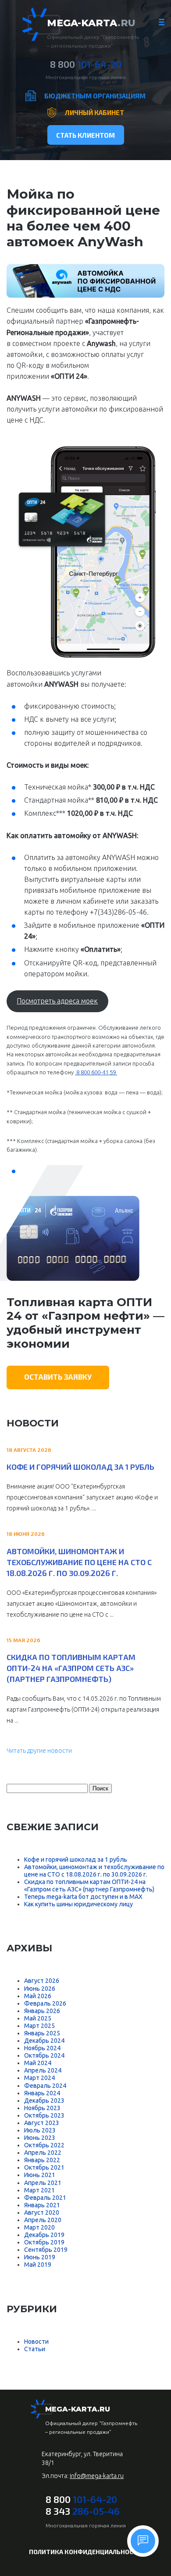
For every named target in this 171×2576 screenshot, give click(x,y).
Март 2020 (39, 2227)
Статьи (35, 2349)
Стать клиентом (85, 135)
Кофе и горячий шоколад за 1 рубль (80, 1467)
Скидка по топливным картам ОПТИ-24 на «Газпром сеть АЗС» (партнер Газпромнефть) (71, 1668)
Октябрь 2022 (44, 2145)
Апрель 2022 (43, 2153)
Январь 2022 (42, 2160)
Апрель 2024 (43, 2070)
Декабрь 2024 (44, 2041)
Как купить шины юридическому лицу (78, 1904)
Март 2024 (39, 2078)
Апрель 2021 (43, 2183)
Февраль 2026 (45, 2003)
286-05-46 (83, 2511)
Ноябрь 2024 (42, 2048)
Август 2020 (42, 2212)
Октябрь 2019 (44, 2242)
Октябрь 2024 (44, 2055)
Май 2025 (38, 2018)
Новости (36, 2342)
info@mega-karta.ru (97, 2476)
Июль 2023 (40, 2130)
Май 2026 (38, 1996)
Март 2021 (39, 2190)
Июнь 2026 (40, 1989)
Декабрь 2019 (44, 2235)
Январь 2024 (42, 2093)
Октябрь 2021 (44, 2167)
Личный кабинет (94, 112)
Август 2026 (42, 1981)
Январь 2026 (42, 2011)
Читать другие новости (39, 1751)
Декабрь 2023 (44, 2101)
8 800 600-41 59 (96, 1072)
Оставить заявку (58, 1377)
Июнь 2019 (40, 2257)
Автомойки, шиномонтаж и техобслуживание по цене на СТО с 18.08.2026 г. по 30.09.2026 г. (79, 1562)
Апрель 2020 (43, 2220)
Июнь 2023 (40, 2138)
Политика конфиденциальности (85, 2552)
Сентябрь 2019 (46, 2250)
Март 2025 (39, 2026)
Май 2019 (38, 2265)
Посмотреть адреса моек (57, 1001)
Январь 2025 (42, 2033)
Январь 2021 (42, 2205)
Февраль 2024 (45, 2086)
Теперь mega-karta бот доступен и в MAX (83, 1897)
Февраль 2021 (45, 2198)
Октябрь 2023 (44, 2115)
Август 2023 (42, 2123)
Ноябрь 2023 (42, 2108)
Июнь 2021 (40, 2175)
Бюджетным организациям (95, 96)
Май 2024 (38, 2063)
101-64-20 (86, 64)
